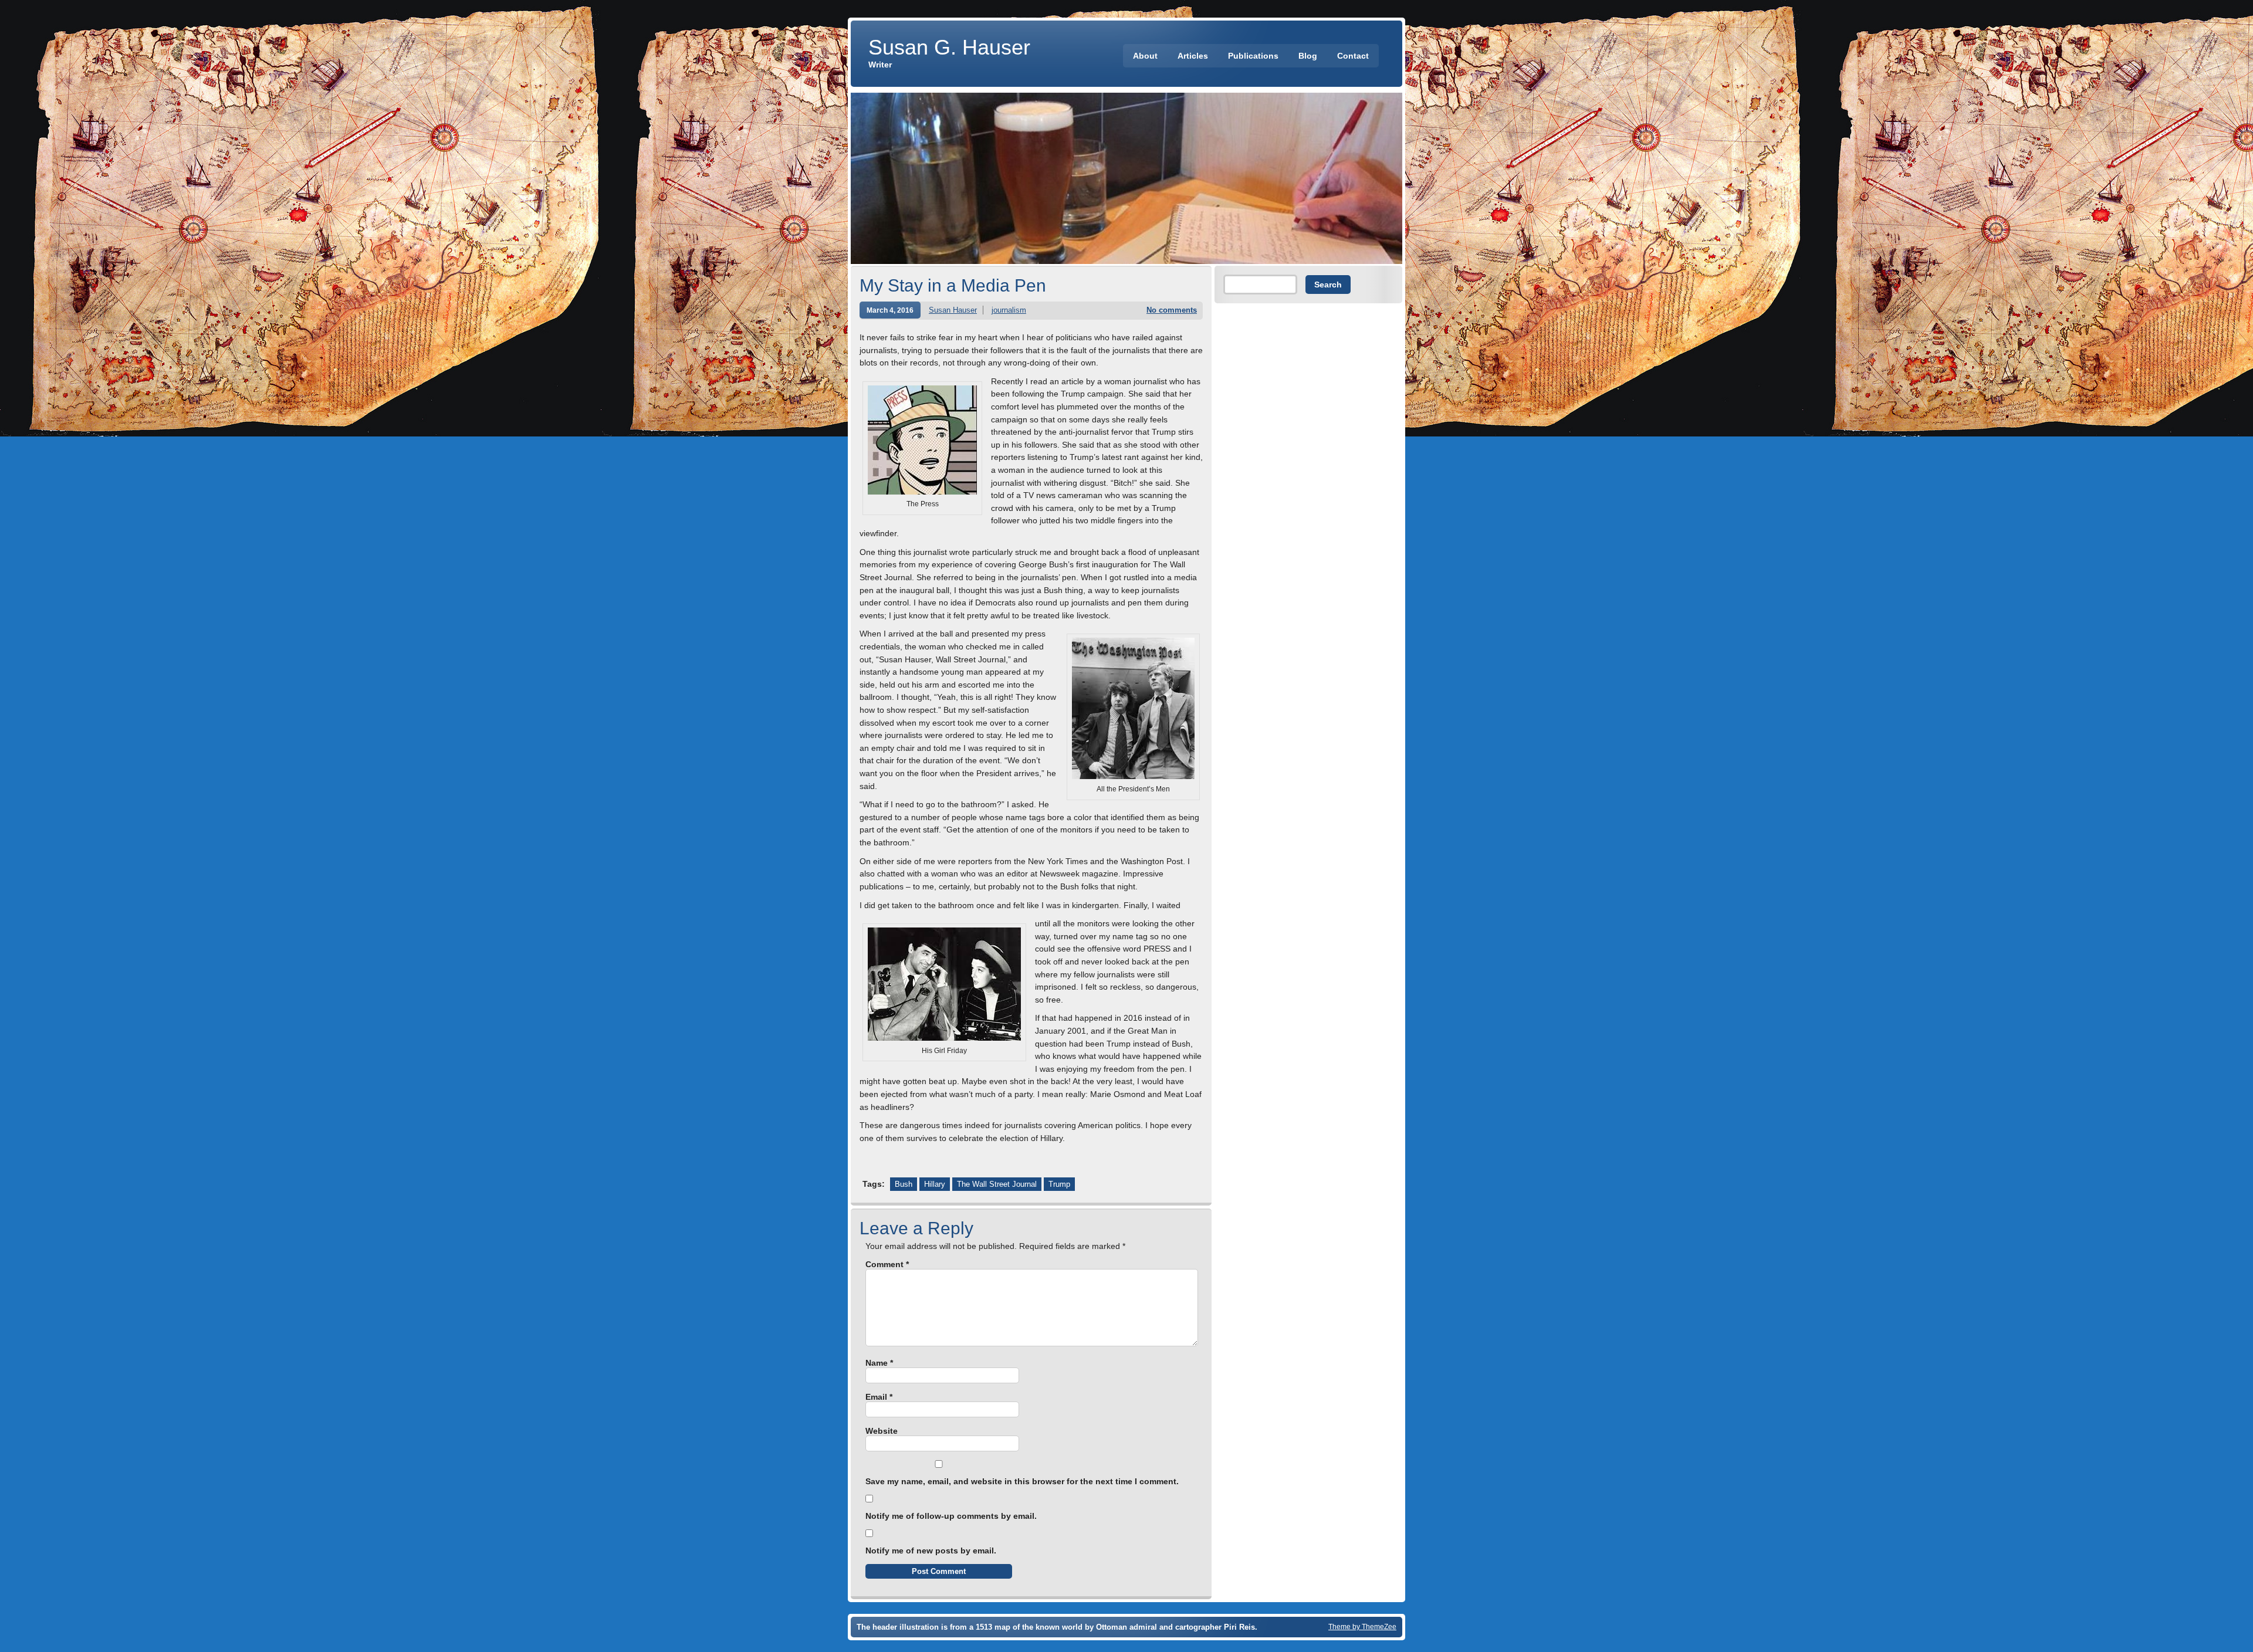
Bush (904, 1184)
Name (879, 1363)
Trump (1059, 1184)
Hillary (935, 1184)
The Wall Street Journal (997, 1184)
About (1145, 56)
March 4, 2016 (890, 310)
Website (882, 1431)
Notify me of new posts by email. (931, 1551)
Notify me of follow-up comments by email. (951, 1516)
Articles (1193, 56)
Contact (1353, 56)
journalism (1009, 310)
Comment (887, 1264)
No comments (1172, 310)
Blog (1308, 56)
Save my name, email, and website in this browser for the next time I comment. (1022, 1481)
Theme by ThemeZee (1362, 1626)
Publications (1253, 56)
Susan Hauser (953, 310)
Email (879, 1397)
